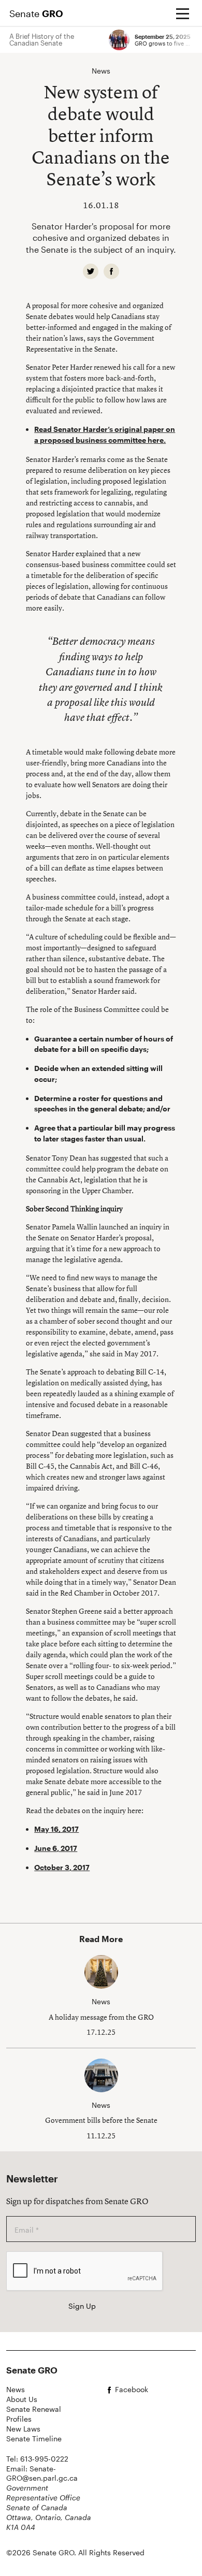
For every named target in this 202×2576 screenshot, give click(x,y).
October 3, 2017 (62, 1867)
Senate (36, 13)
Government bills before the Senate (101, 2120)
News (16, 2389)
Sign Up (82, 2306)
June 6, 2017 (56, 1848)
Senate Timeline (34, 2438)
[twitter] (91, 271)
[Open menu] (182, 13)
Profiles (19, 2419)
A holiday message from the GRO (101, 2017)
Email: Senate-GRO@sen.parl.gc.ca (42, 2473)
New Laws (23, 2429)
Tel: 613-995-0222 (37, 2459)
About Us (22, 2399)
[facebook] (111, 271)
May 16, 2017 (56, 1829)
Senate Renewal (34, 2409)
